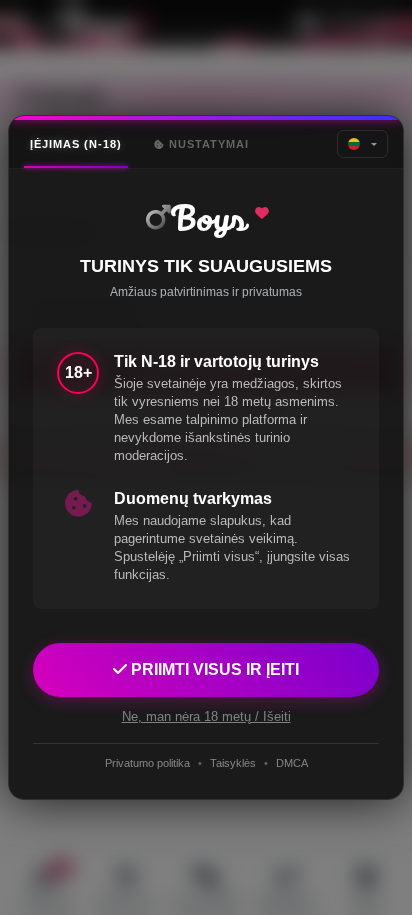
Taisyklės (233, 763)
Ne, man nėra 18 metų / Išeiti (206, 716)
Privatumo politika (147, 763)
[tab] (76, 144)
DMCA (292, 763)
